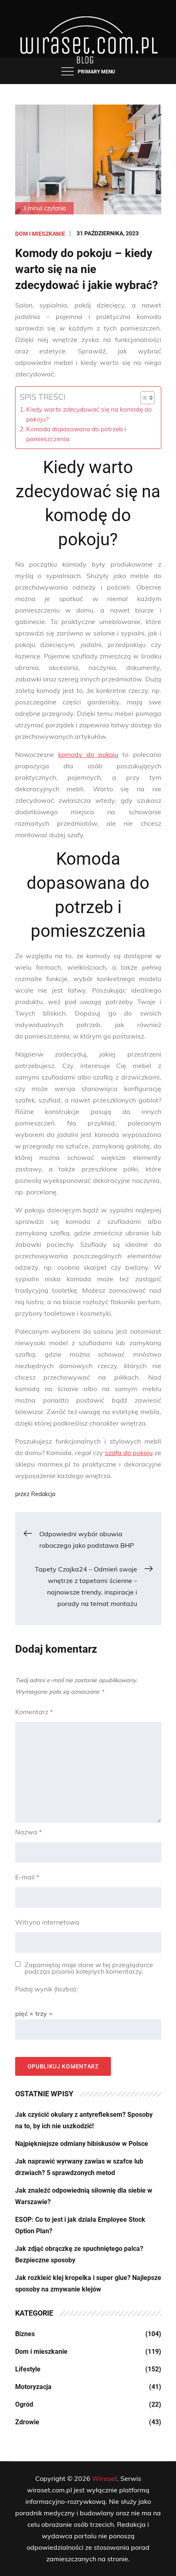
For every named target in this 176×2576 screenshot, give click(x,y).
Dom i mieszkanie (40, 234)
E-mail (27, 1877)
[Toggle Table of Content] (143, 398)
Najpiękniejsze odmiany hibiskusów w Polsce (82, 2144)
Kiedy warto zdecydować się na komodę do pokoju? (89, 414)
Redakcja (43, 1494)
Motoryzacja (33, 2387)
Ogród (24, 2404)
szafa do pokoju (129, 1453)
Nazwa (28, 1832)
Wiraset (105, 2478)
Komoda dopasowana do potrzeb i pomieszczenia (76, 434)
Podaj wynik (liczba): (46, 1989)
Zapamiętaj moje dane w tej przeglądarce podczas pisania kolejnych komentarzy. (89, 1968)
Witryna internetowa (47, 1922)
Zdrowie (27, 2422)
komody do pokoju (88, 754)
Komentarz (34, 1712)
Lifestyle (28, 2369)
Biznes (25, 2334)
